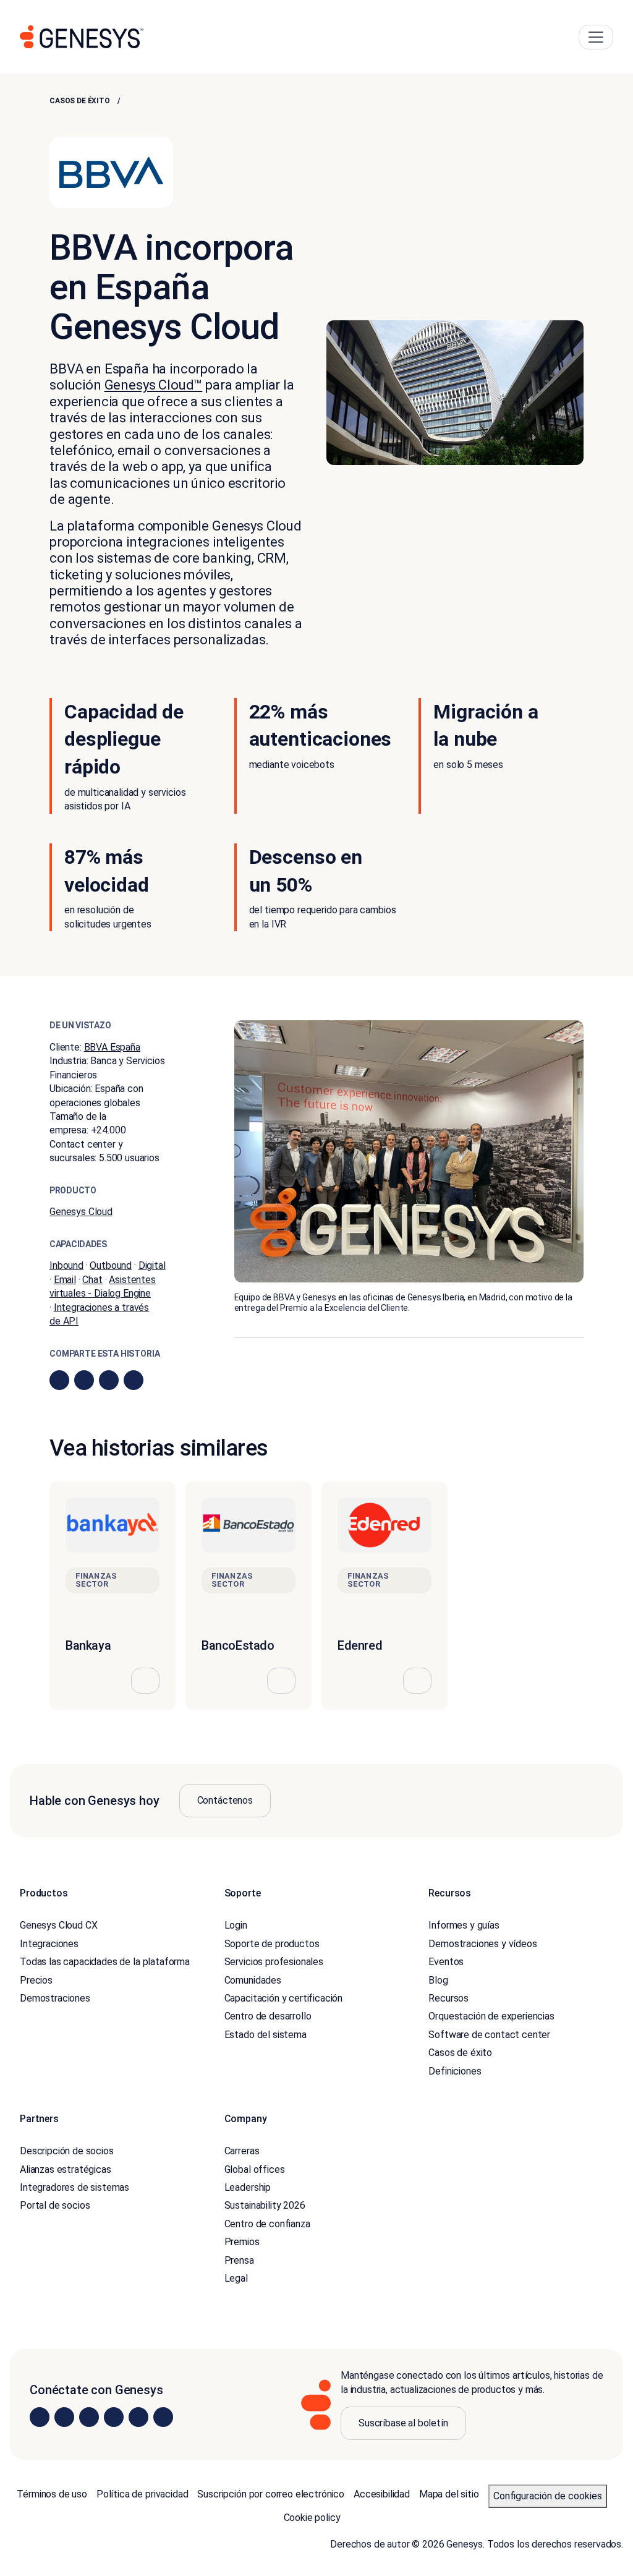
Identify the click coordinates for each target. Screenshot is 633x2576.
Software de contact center (489, 2034)
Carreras (242, 2151)
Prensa (239, 2260)
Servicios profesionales (274, 1962)
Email (65, 1280)
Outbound (111, 1265)
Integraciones (49, 1943)
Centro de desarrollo (268, 2016)
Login (236, 1925)
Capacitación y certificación (284, 1998)
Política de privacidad (142, 2494)
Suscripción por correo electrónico (271, 2494)
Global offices (255, 2169)
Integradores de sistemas (74, 2187)
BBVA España (112, 1047)
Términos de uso (52, 2494)
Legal (236, 2278)
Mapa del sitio (449, 2494)
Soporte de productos (272, 1943)
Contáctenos (225, 1800)
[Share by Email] (134, 1380)
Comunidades (253, 1980)
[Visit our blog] (163, 2416)
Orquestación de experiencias (491, 2016)
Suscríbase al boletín (403, 2423)
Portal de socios (55, 2205)
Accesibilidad (382, 2494)
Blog (438, 1980)
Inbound (66, 1265)
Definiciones (455, 2071)
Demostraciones (55, 1998)
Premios (242, 2242)
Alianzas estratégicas (66, 2169)
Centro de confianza (267, 2224)
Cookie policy (312, 2518)
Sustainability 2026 (265, 2205)
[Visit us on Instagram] (64, 2416)
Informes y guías (464, 1925)
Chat (92, 1280)
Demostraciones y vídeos (482, 1943)
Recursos (448, 1998)
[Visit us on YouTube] (138, 2416)
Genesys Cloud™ (154, 385)
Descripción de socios (67, 2151)
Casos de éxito (80, 101)
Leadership (248, 2187)
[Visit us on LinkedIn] (40, 2416)
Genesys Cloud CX (58, 1925)
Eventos (446, 1962)
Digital (152, 1265)
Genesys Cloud (81, 1212)
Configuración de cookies (548, 2496)
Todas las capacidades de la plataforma (105, 1962)
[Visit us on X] (89, 2416)
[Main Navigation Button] (596, 37)
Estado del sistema (266, 2034)
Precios (36, 1980)
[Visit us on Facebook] (114, 2416)
